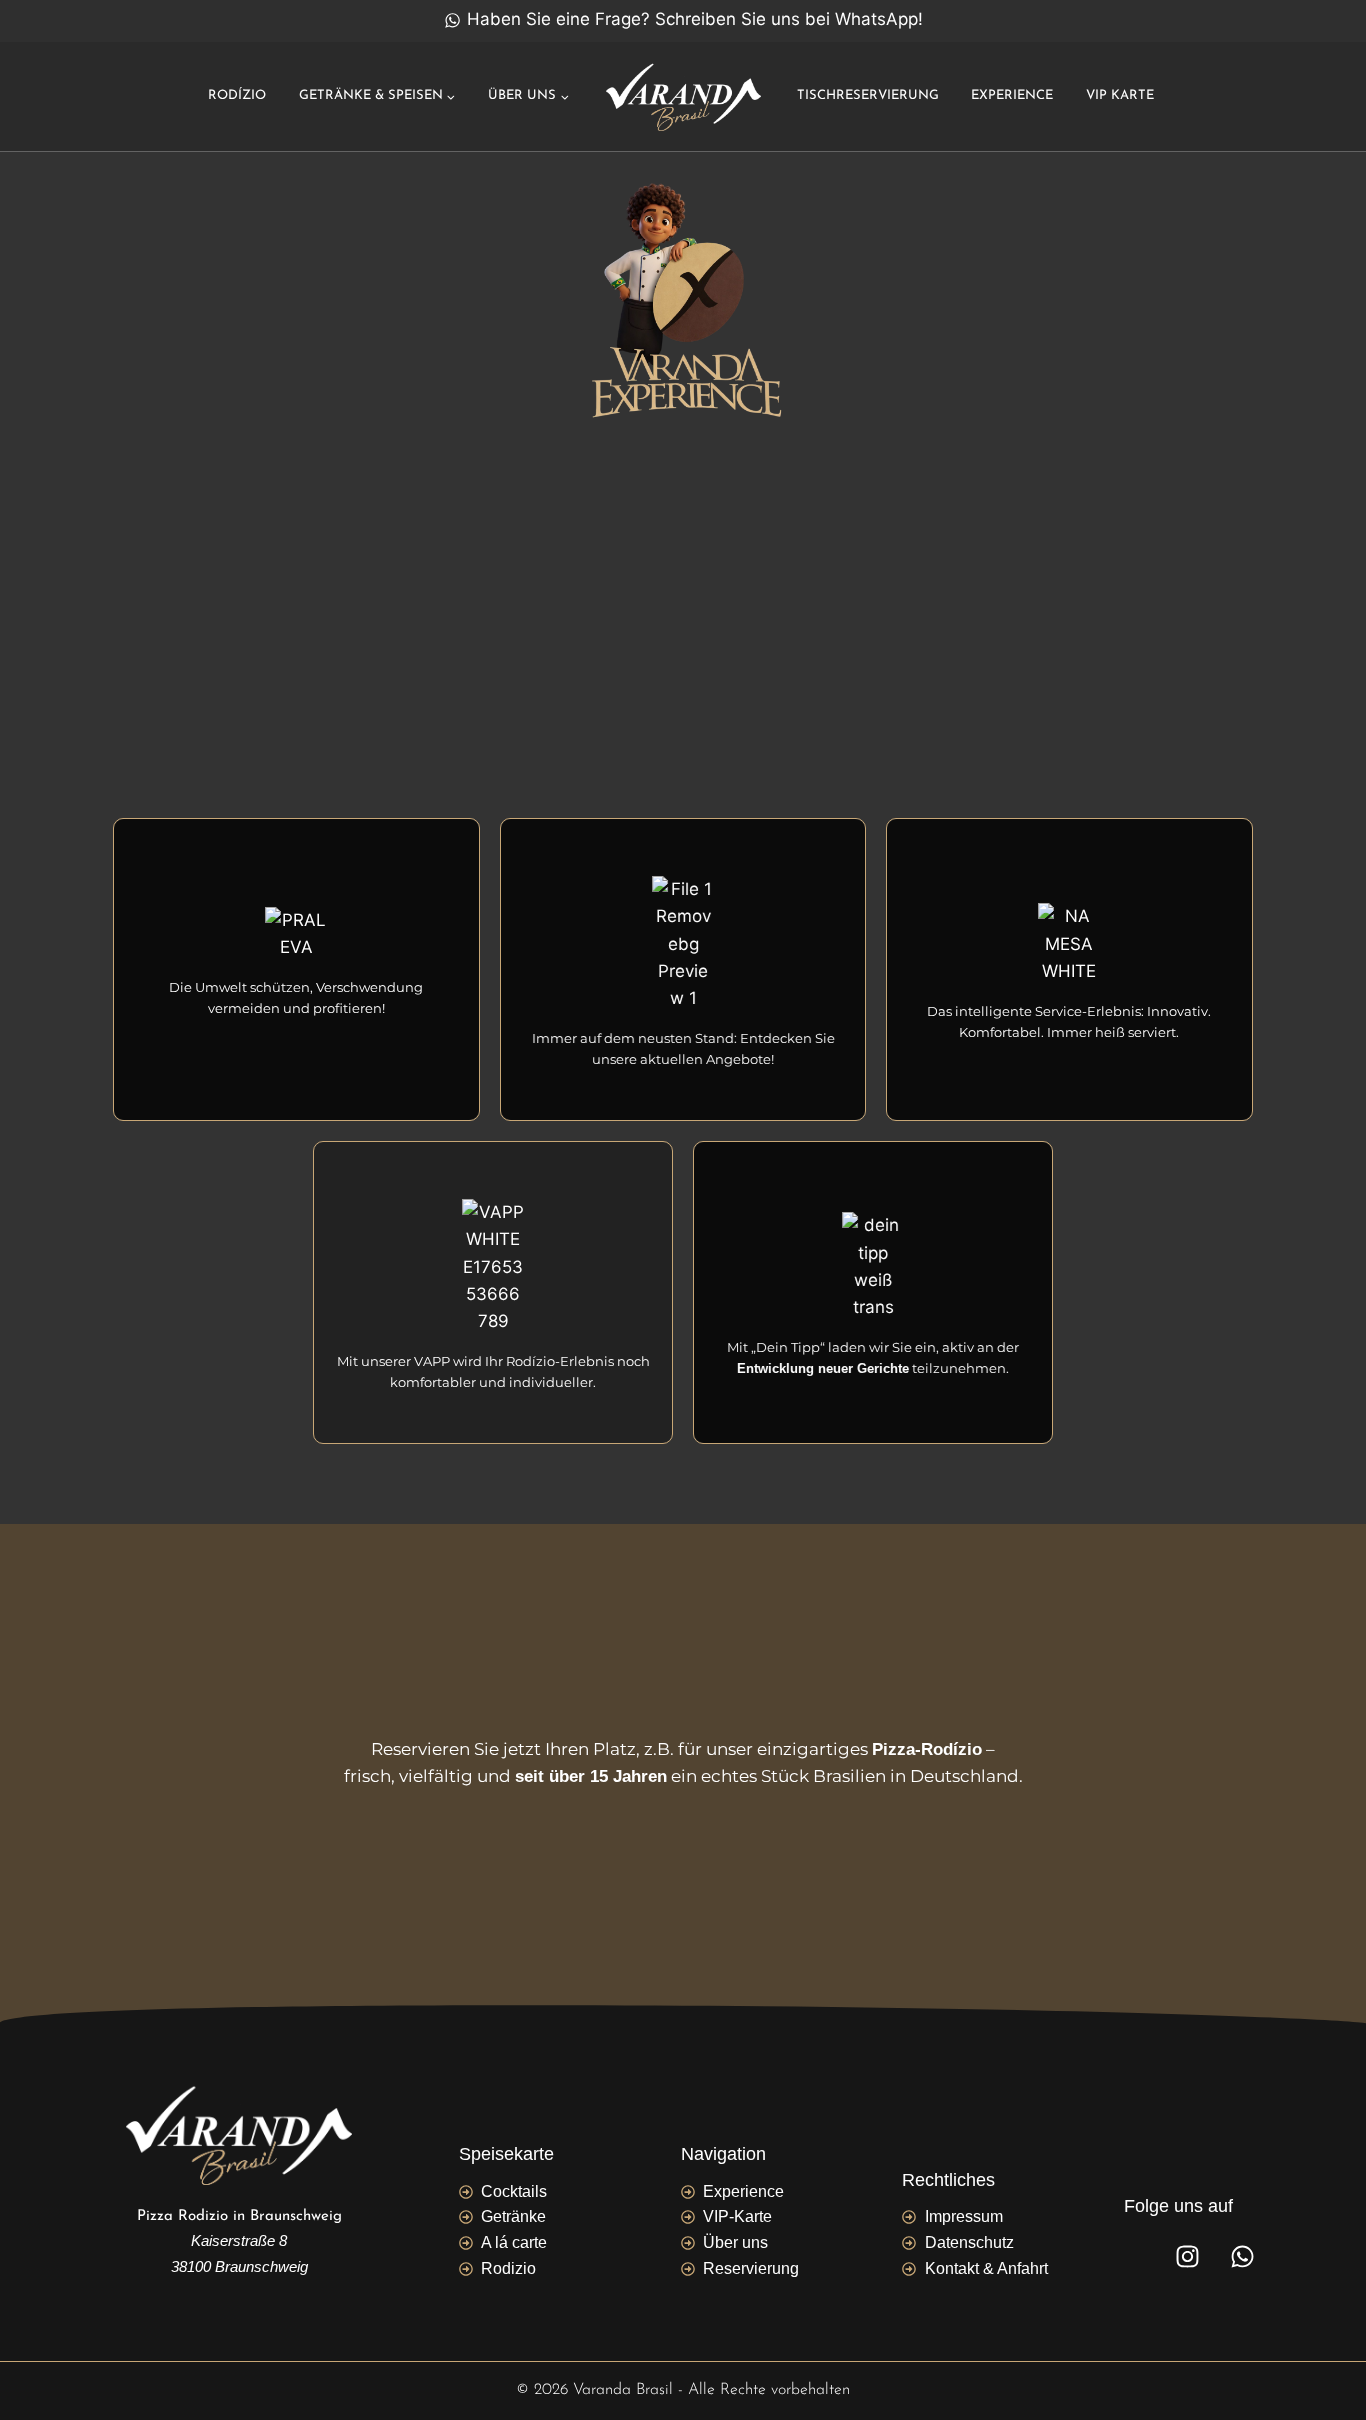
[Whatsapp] (1243, 2256)
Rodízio (237, 95)
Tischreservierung (868, 95)
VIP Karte (1120, 95)
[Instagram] (1188, 2256)
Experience (1012, 95)
